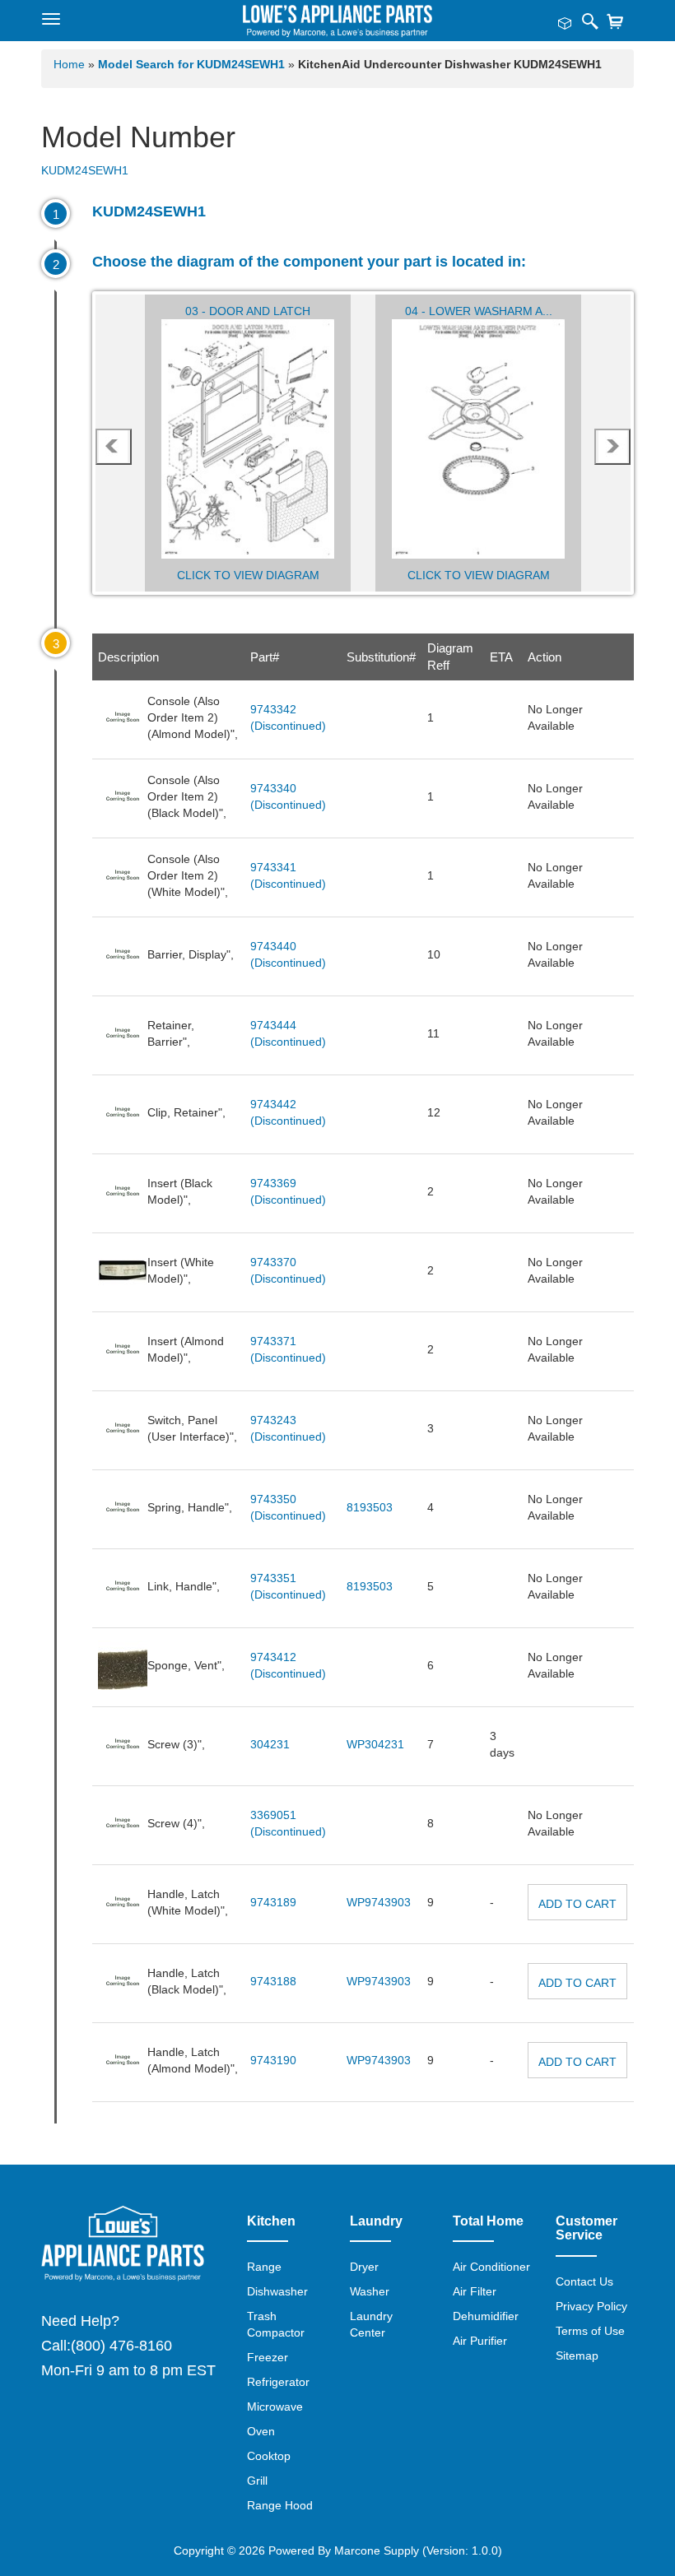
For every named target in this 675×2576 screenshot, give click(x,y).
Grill (257, 2481)
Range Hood (280, 2505)
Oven (261, 2431)
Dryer (364, 2267)
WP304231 (375, 1744)
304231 (270, 1744)
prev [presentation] (114, 447)
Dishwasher (277, 2291)
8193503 (370, 1507)
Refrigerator (278, 2382)
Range (264, 2267)
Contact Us (584, 2281)
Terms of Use (590, 2331)
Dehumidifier (486, 2316)
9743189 (273, 1902)
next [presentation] (613, 447)
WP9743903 (379, 1902)
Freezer (268, 2357)
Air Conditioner (491, 2267)
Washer (370, 2291)
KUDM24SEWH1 (85, 170)
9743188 (273, 1981)
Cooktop (269, 2456)
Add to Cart (577, 1904)
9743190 (273, 2060)
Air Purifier (480, 2341)
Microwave (275, 2407)
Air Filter (475, 2291)
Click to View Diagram (248, 575)
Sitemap (577, 2356)
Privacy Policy (591, 2306)
